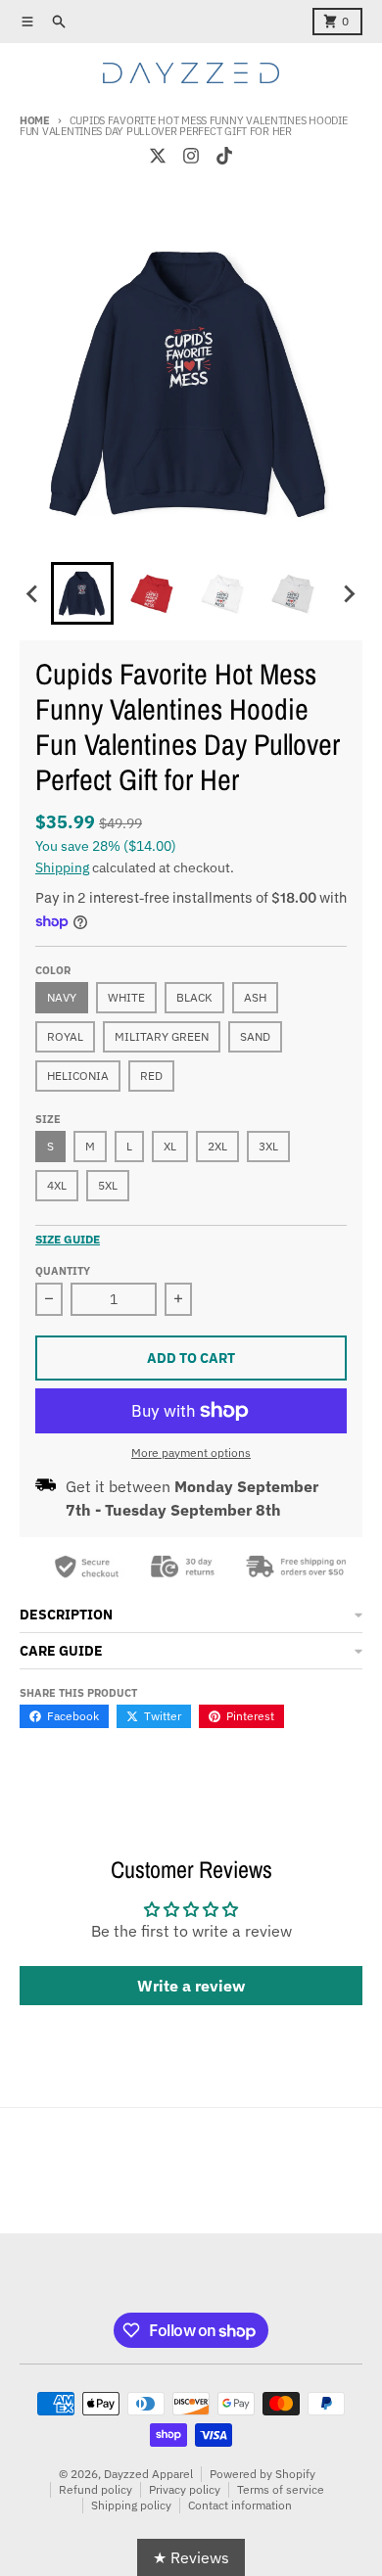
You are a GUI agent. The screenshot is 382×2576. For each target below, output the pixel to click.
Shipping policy (131, 2505)
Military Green (162, 1036)
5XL (108, 1185)
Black (194, 997)
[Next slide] (349, 593)
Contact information (240, 2505)
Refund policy (95, 2489)
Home (35, 120)
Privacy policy (185, 2489)
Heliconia (78, 1076)
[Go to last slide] (33, 593)
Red (151, 1076)
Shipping (62, 867)
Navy (62, 997)
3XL (268, 1146)
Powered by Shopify (263, 2474)
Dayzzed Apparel (148, 2474)
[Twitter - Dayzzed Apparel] (158, 156)
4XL (57, 1185)
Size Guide (68, 1239)
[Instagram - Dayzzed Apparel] (191, 156)
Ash (255, 997)
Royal (65, 1036)
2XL (217, 1146)
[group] (82, 593)
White (126, 997)
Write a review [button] (191, 1986)
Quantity (63, 1271)
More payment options (191, 1452)
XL (170, 1146)
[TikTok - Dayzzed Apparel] (224, 156)
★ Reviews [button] (191, 2557)
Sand (255, 1036)
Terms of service (281, 2489)
